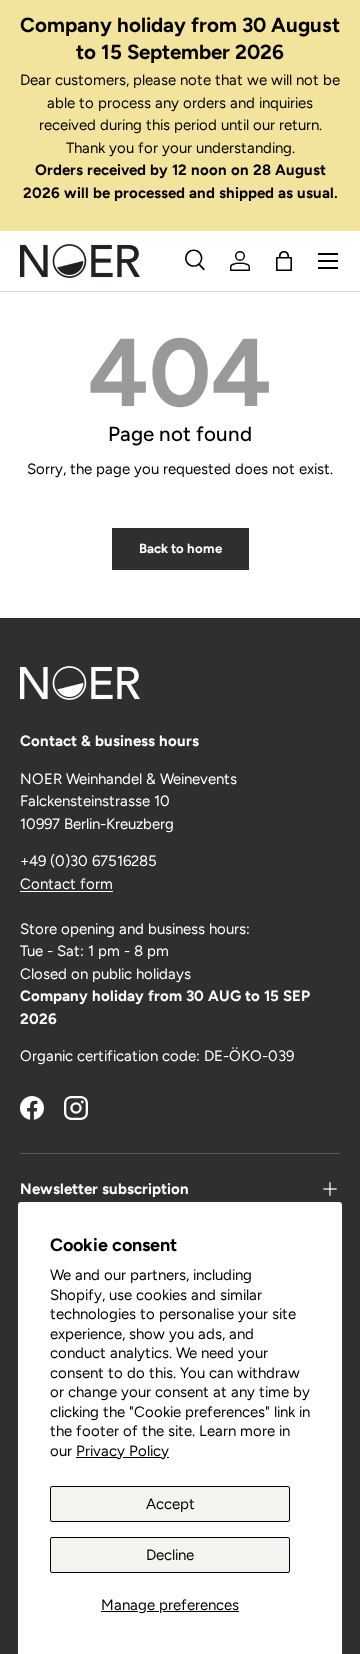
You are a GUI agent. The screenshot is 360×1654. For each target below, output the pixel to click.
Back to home (180, 548)
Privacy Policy (122, 1451)
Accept (170, 1504)
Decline (170, 1555)
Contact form (66, 884)
